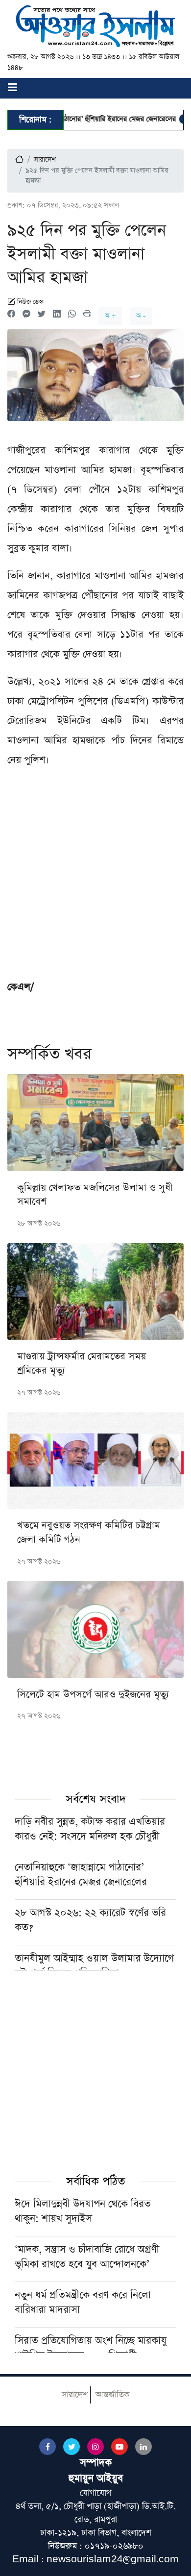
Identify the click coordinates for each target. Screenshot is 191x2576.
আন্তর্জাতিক (112, 2395)
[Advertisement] (95, 877)
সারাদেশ (45, 160)
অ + (110, 316)
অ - (141, 316)
